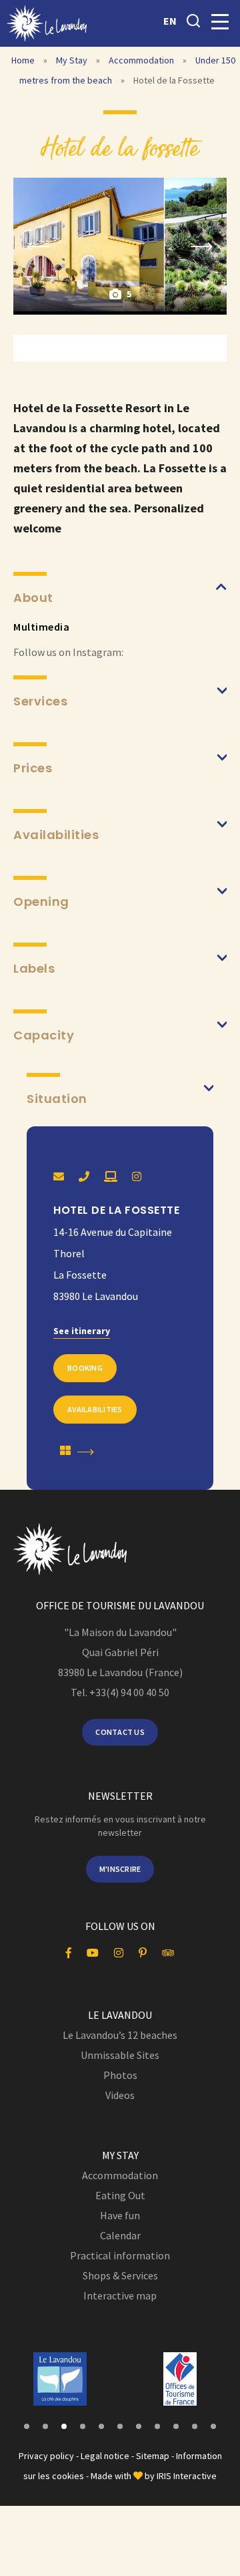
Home (23, 60)
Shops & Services (120, 2275)
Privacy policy (46, 2456)
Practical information (120, 2255)
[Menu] (220, 22)
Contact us (120, 1732)
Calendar (120, 2235)
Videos (120, 2095)
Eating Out (120, 2195)
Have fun (120, 2215)
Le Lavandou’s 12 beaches (120, 2035)
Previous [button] (38, 246)
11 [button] (213, 2426)
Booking (85, 1368)
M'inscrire (120, 1869)
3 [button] (64, 2426)
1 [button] (27, 2426)
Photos (120, 2075)
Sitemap (153, 2456)
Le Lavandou (120, 2015)
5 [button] (101, 2426)
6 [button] (120, 2426)
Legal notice (105, 2456)
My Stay (73, 60)
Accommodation (142, 60)
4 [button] (83, 2426)
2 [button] (45, 2426)
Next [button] (202, 246)
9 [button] (176, 2426)
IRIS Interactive (187, 2476)
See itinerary (82, 1331)
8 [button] (157, 2426)
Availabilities (95, 1409)
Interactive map (120, 2295)
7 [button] (139, 2426)
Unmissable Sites (120, 2055)
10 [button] (195, 2426)
